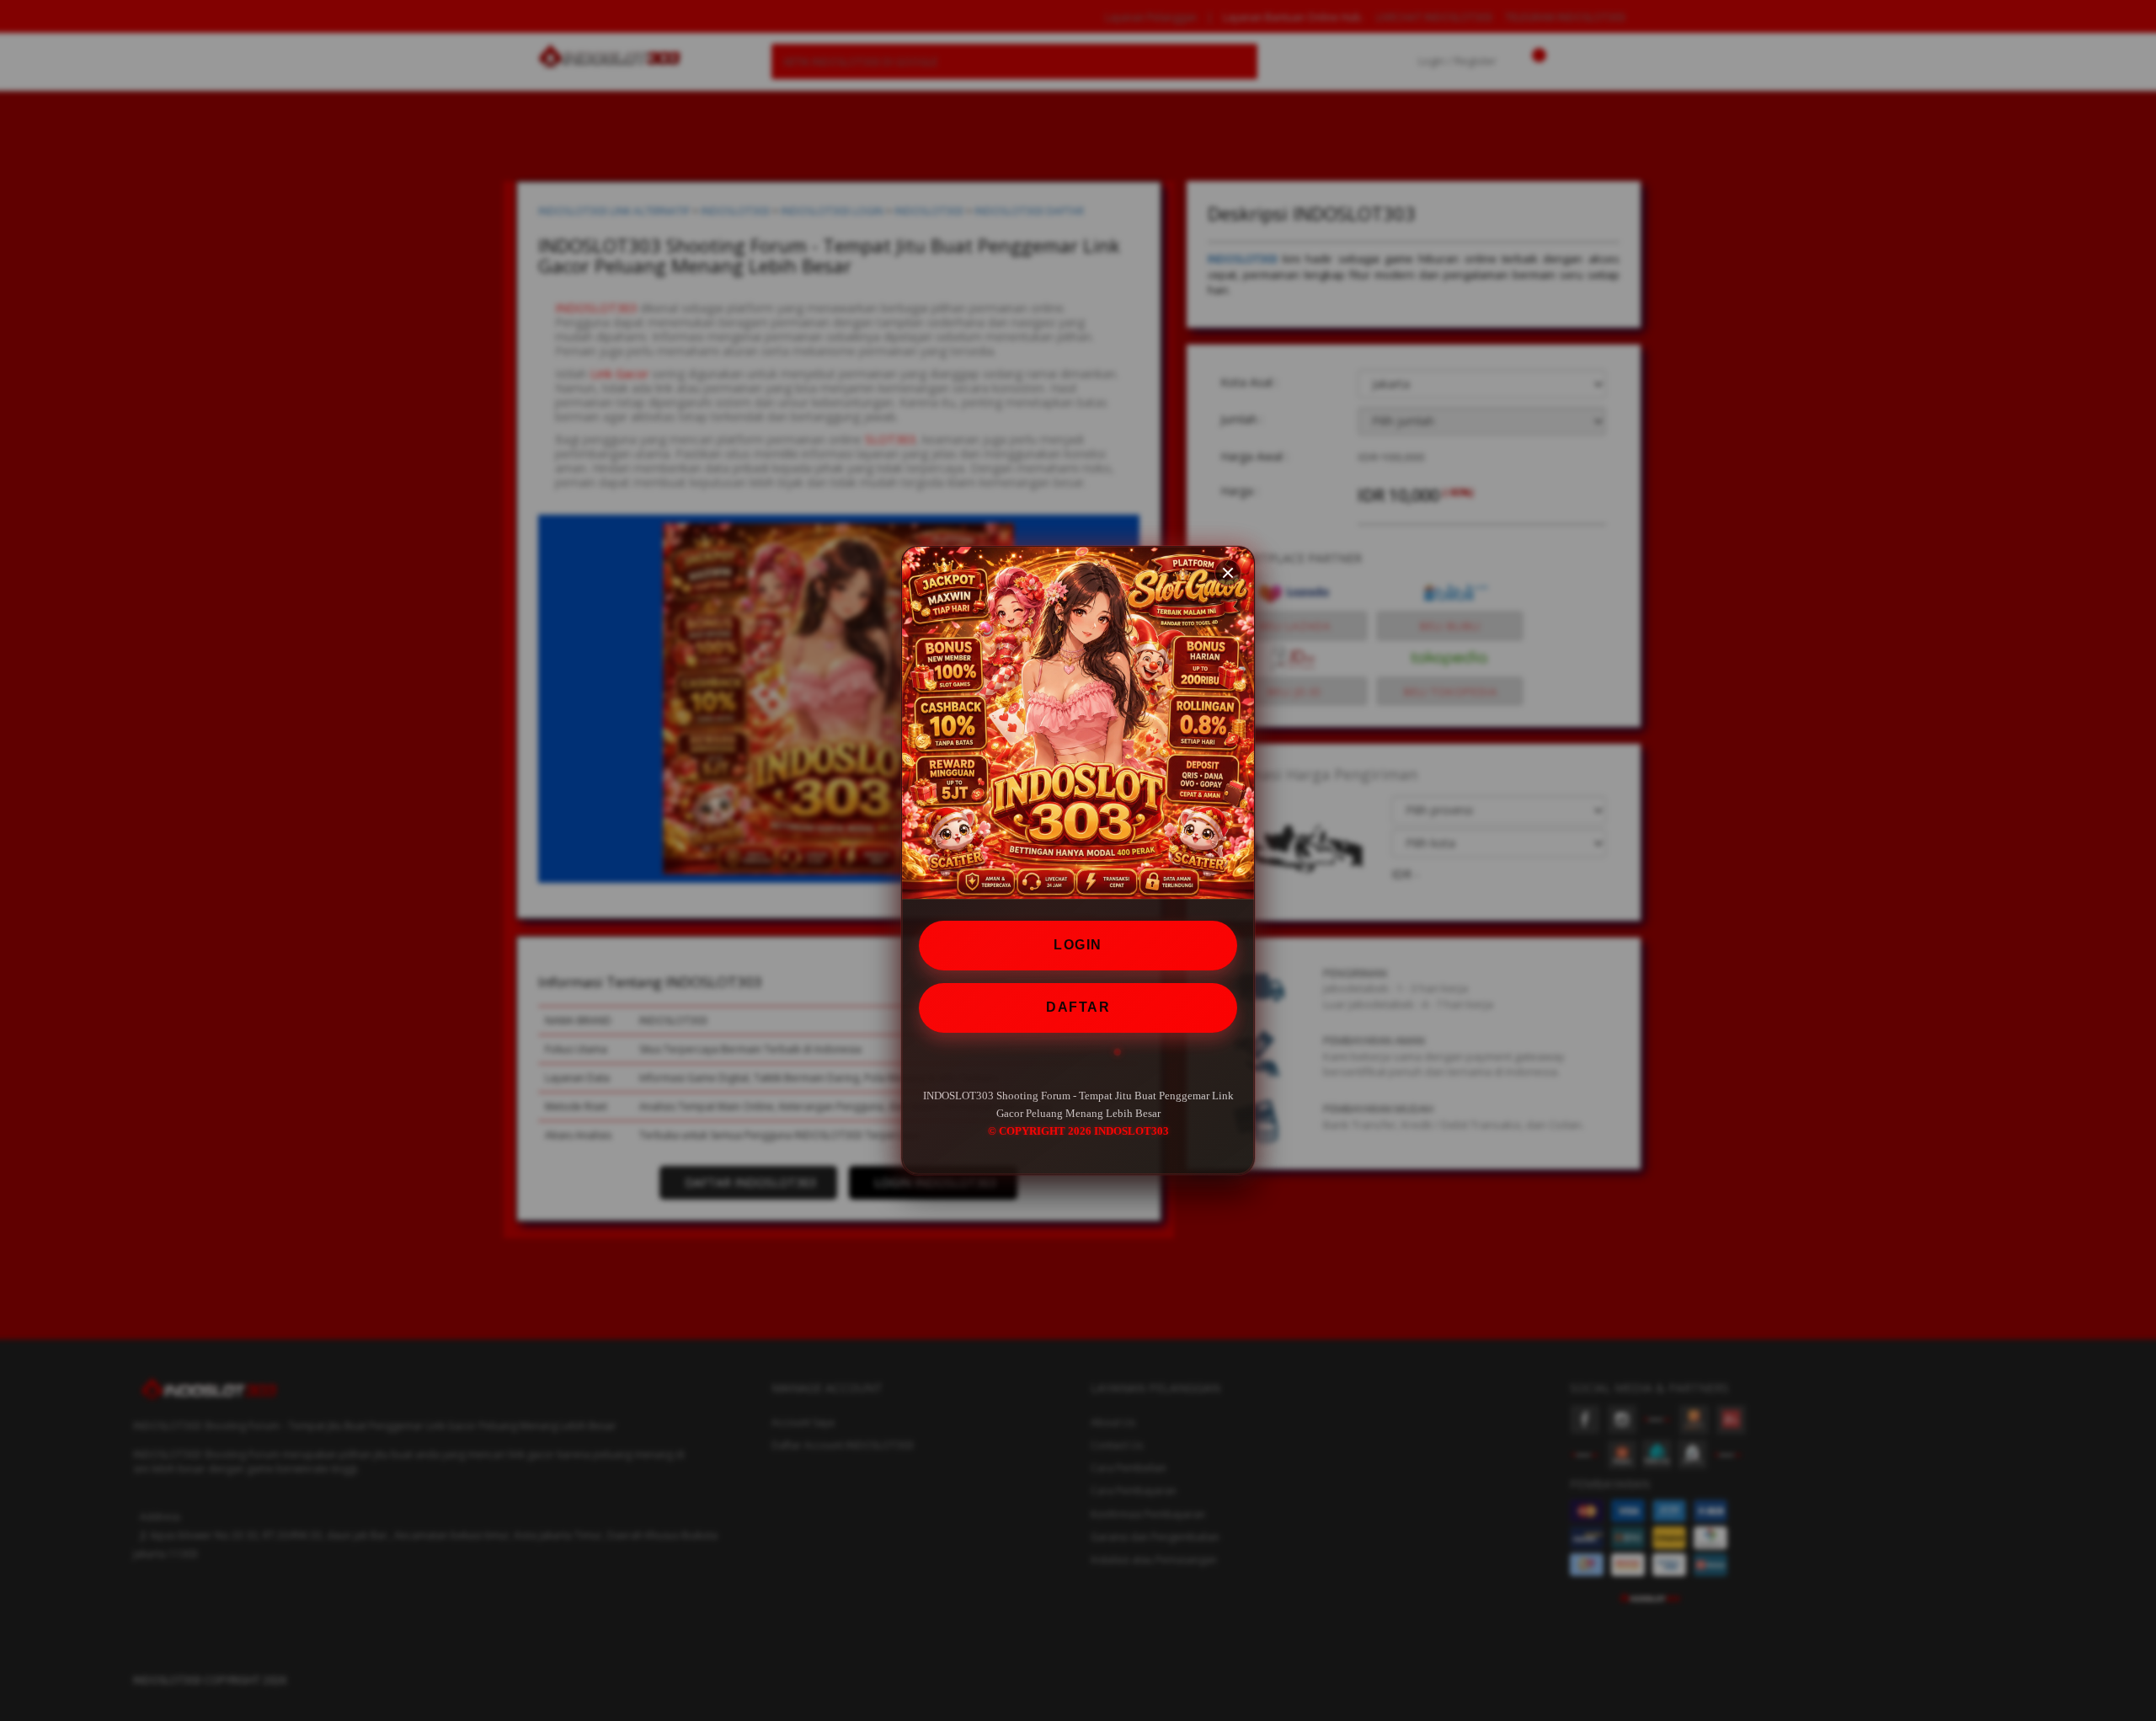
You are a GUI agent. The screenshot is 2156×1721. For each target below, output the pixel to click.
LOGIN (1078, 945)
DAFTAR (1078, 1007)
